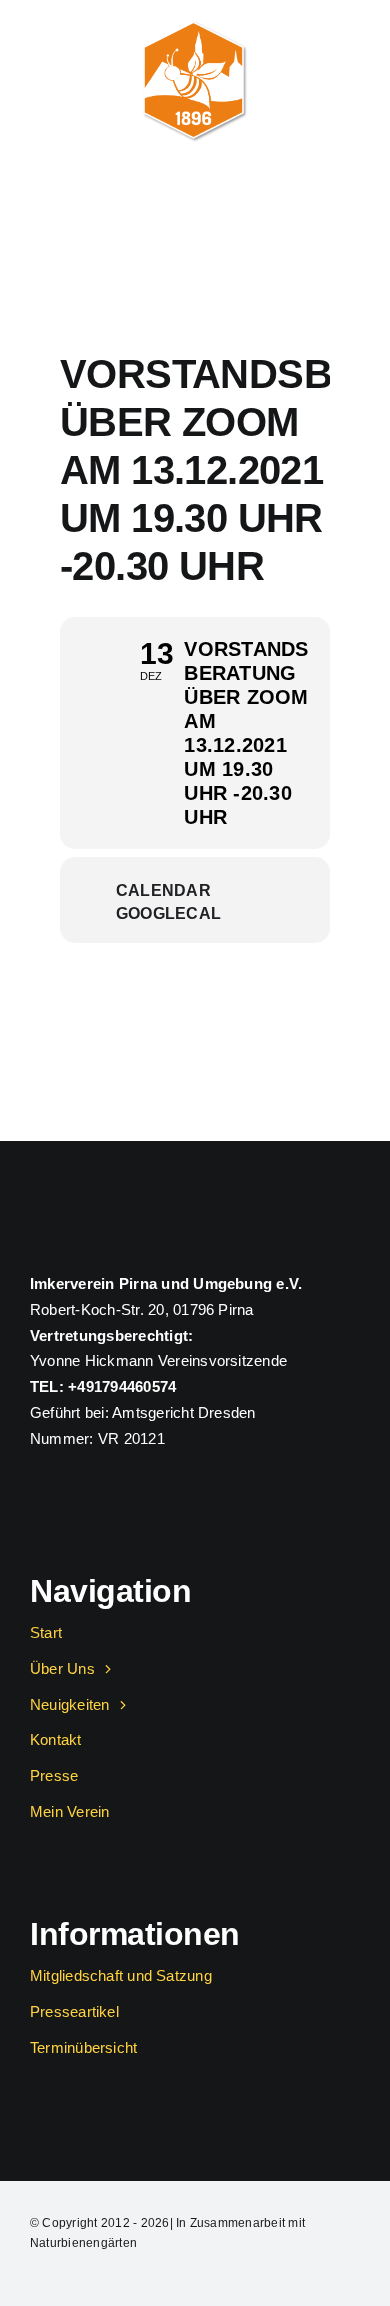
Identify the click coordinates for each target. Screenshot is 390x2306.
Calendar (163, 890)
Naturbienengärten (83, 2243)
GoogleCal (168, 913)
